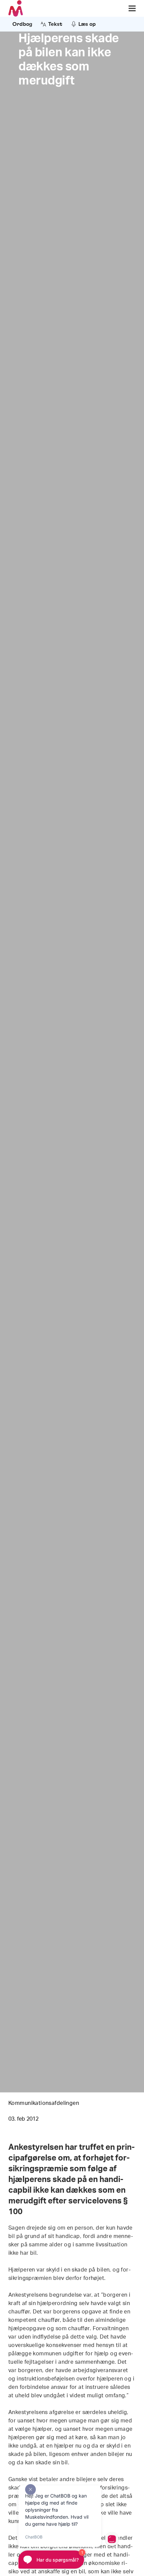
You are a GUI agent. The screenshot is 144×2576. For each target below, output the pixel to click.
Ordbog (22, 24)
